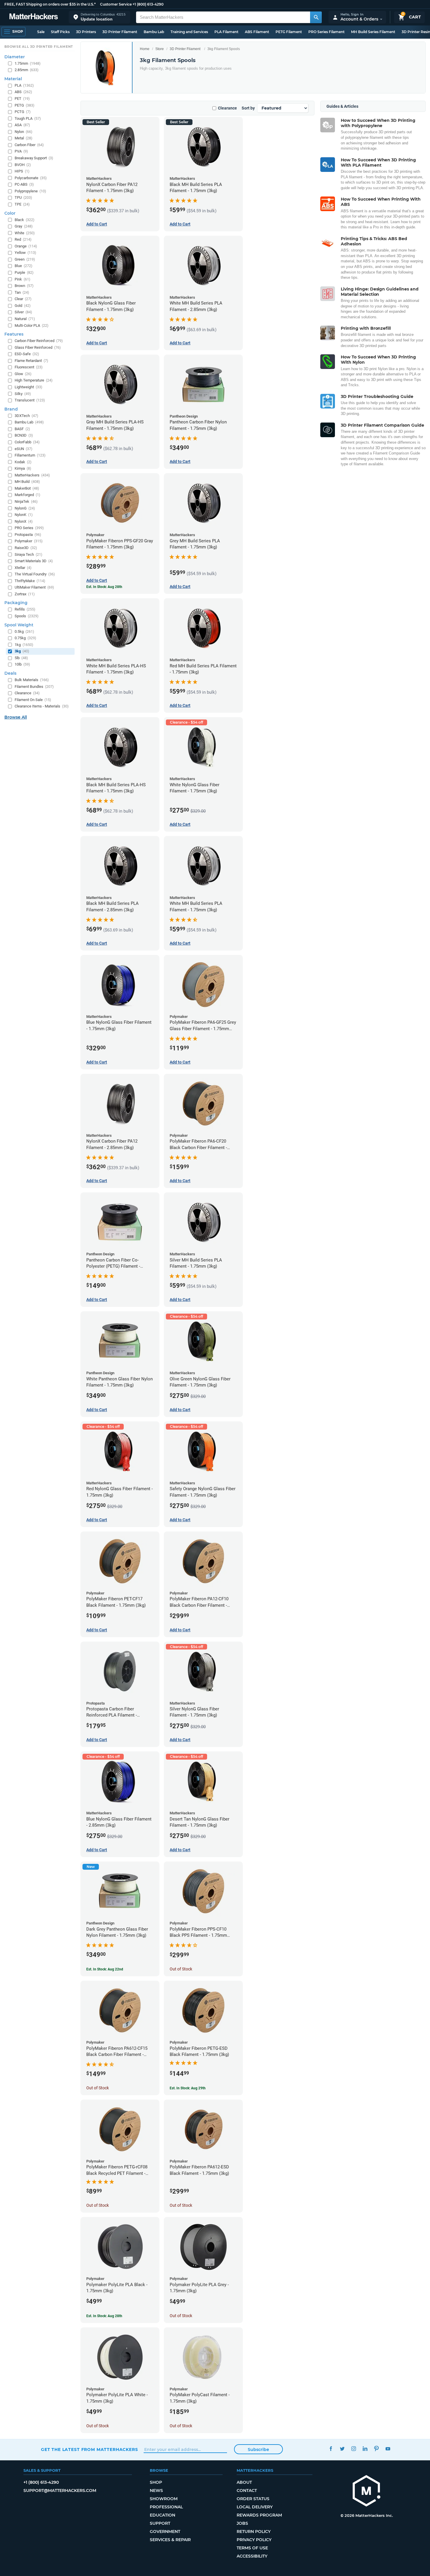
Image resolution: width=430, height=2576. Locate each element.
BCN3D (24, 435)
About (244, 2482)
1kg (24, 645)
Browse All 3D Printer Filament (39, 47)
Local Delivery (255, 2507)
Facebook (331, 2449)
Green (25, 259)
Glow (23, 374)
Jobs (242, 2523)
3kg (22, 651)
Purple (24, 272)
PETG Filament (289, 32)
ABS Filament (257, 32)
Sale (41, 32)
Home (145, 49)
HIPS (22, 171)
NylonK (24, 515)
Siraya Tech (29, 554)
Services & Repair (170, 2540)
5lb (21, 658)
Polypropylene (30, 191)
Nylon (24, 132)
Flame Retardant (31, 361)
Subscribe (258, 2449)
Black (25, 220)
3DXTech (26, 416)
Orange (26, 246)
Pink (23, 279)
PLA (24, 85)
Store (160, 49)
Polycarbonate (31, 178)
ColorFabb (27, 442)
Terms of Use (252, 2548)
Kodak (23, 462)
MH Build (27, 482)
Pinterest (376, 2449)
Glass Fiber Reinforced (38, 347)
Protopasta (28, 535)
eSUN (24, 449)
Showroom (164, 2499)
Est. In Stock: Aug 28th (104, 587)
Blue (24, 266)
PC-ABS (24, 184)
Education (162, 2515)
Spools (27, 616)
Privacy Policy (254, 2540)
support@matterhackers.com (60, 2490)
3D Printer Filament (120, 32)
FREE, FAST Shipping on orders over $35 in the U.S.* (50, 4)
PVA (21, 151)
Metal (24, 138)
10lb (22, 664)
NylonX (24, 521)
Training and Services (189, 32)
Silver (23, 312)
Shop (156, 2482)
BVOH (23, 165)
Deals (10, 673)
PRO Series (29, 528)
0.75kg (25, 638)
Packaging (16, 603)
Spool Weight (19, 625)
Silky (23, 394)
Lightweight (29, 387)
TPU (23, 198)
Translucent (30, 400)
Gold (23, 306)
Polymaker (29, 541)
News (156, 2490)
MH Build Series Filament (373, 32)
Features (14, 334)
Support (160, 2523)
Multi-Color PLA (32, 325)
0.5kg (24, 631)
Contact (247, 2490)
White (25, 233)
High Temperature (34, 380)
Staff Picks (60, 32)
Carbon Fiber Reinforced (39, 341)
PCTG (23, 112)
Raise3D (26, 548)
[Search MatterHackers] (316, 17)
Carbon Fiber (29, 145)
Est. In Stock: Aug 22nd (105, 1969)
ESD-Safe (27, 354)
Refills (25, 609)
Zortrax (25, 594)
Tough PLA (28, 118)
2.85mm (27, 70)
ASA (22, 125)
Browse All (16, 717)
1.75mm (28, 63)
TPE (22, 204)
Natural (25, 319)
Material (13, 79)
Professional (166, 2507)
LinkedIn (365, 2449)
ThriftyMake (30, 581)
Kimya (23, 468)
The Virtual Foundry (35, 574)
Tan (22, 292)
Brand (11, 409)
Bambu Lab (154, 32)
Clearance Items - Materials (42, 706)
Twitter (342, 2449)
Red (23, 239)
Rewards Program (259, 2515)
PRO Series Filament (326, 32)
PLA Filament (226, 32)
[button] (99, 17)
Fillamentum (30, 455)
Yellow (25, 253)
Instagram (354, 2449)
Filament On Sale (33, 700)
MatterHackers (32, 475)
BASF (22, 429)
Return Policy (254, 2531)
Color (10, 213)
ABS (23, 92)
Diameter (15, 57)
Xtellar (23, 568)
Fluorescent (29, 367)
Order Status (253, 2499)
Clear (23, 299)
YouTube (388, 2449)
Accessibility (252, 2556)
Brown (24, 286)
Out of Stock (181, 1969)
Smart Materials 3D (34, 561)
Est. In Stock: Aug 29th (188, 2088)
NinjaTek (26, 501)
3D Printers (86, 32)
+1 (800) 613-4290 (148, 4)
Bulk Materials (32, 680)
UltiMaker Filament (34, 587)
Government (165, 2531)
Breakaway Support (34, 158)
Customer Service (116, 4)
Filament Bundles (34, 687)
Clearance (227, 108)
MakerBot (27, 488)
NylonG (25, 508)
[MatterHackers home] (34, 17)
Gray (24, 226)
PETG (25, 105)
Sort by (248, 108)
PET (22, 99)
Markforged (27, 495)
